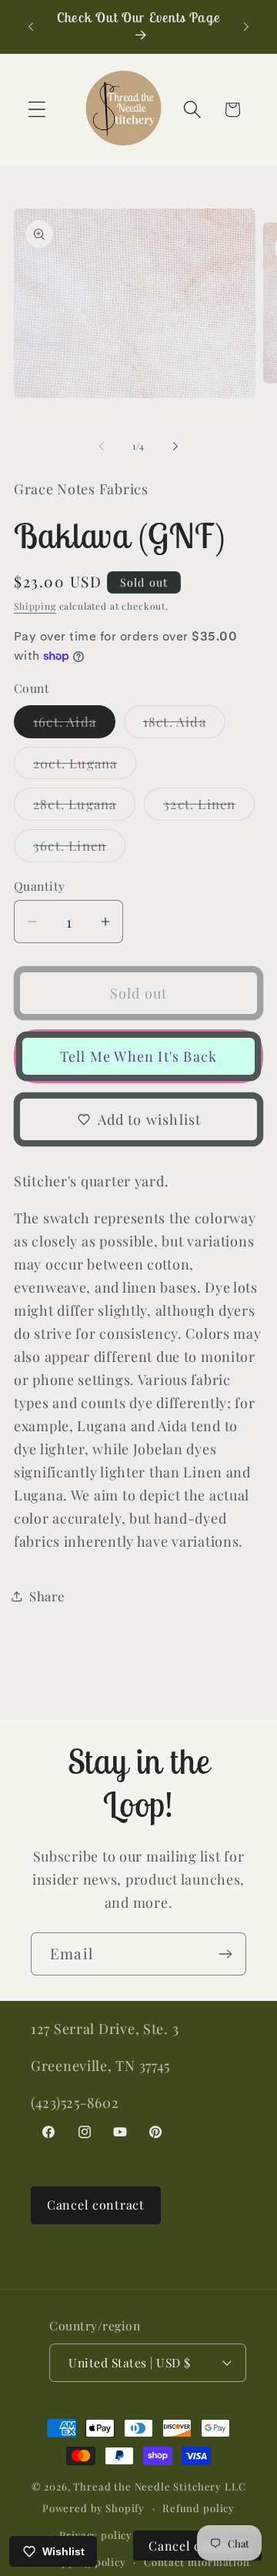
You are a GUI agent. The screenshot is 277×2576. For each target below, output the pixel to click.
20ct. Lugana (85, 767)
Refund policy (199, 2508)
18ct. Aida (184, 725)
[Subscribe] (225, 1954)
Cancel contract (96, 2205)
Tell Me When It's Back (138, 1056)
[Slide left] (102, 447)
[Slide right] (175, 447)
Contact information (197, 2562)
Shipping (35, 606)
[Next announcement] (246, 26)
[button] (37, 110)
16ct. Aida (74, 725)
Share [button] (47, 1596)
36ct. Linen (79, 849)
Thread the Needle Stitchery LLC (159, 2486)
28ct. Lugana (84, 808)
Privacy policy (96, 2535)
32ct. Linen (209, 808)
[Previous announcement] (31, 26)
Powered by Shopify (93, 2508)
